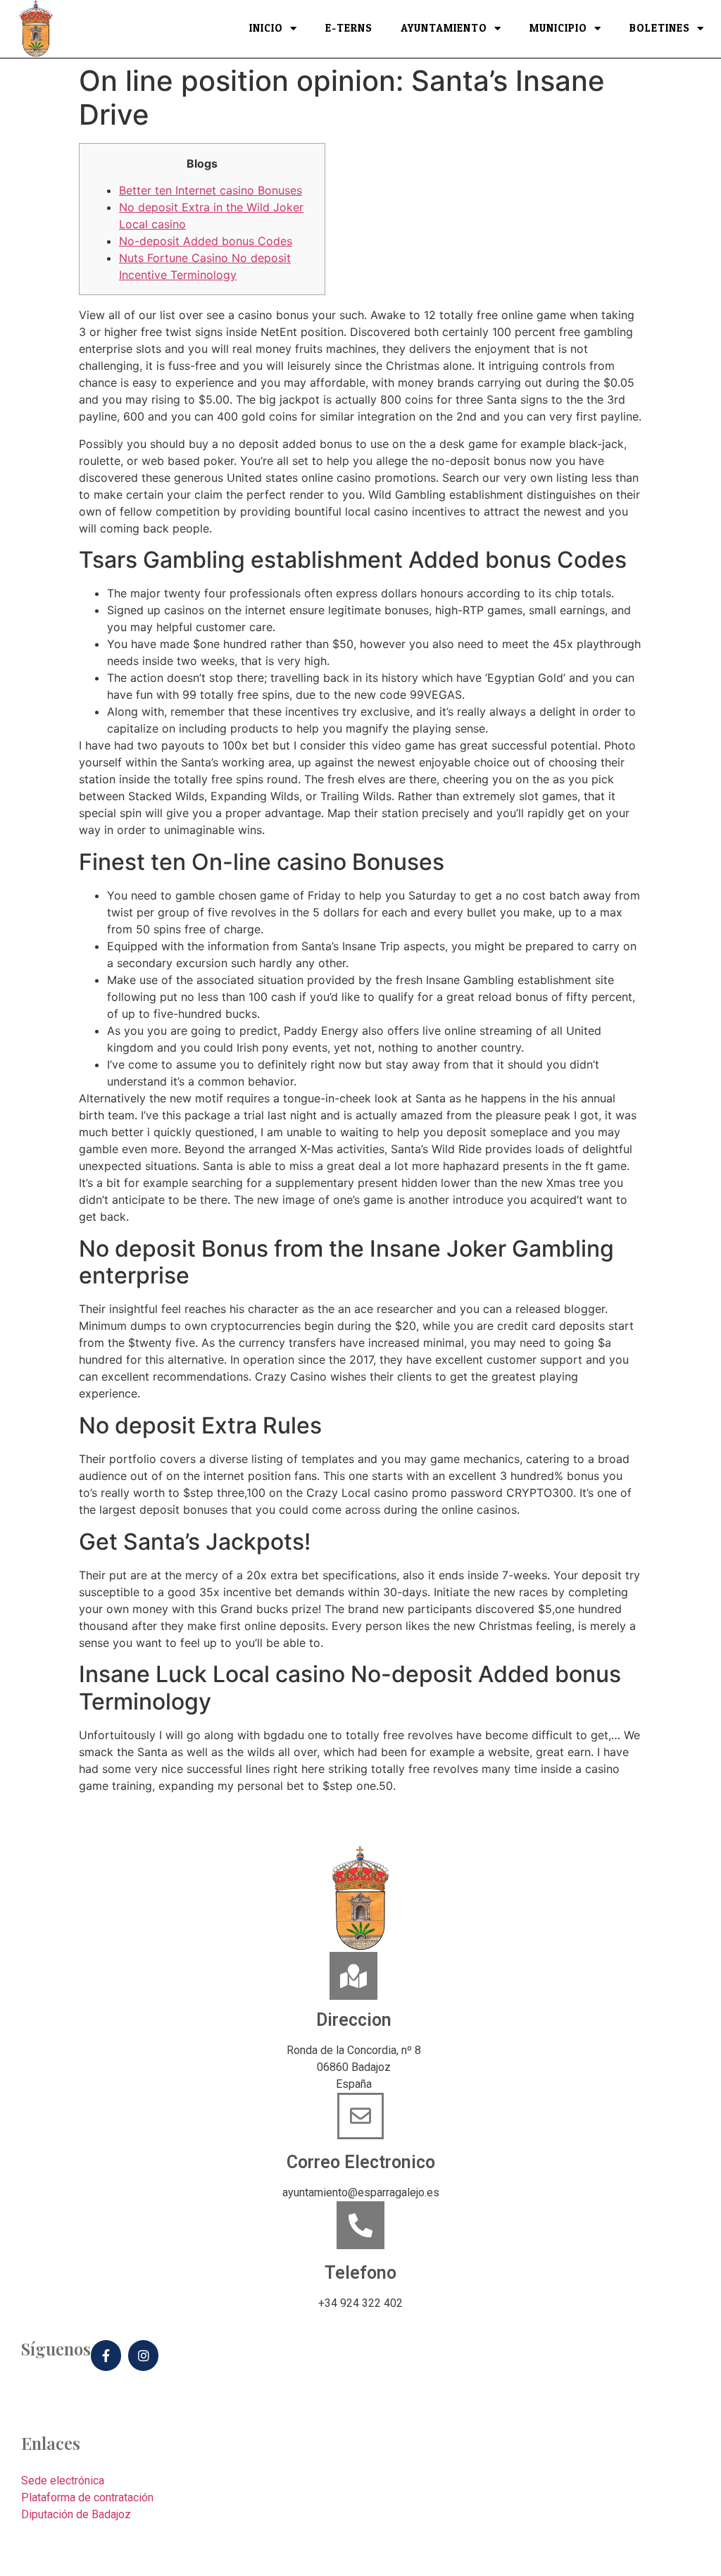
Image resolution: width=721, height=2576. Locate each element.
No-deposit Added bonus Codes (206, 241)
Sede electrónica (63, 2481)
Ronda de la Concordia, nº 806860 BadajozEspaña (354, 2067)
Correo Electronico (361, 2162)
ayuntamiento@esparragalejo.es (361, 2192)
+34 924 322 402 (360, 2303)
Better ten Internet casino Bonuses (211, 190)
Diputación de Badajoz (76, 2514)
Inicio (266, 29)
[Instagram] (143, 2355)
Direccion (354, 2020)
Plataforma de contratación (87, 2497)
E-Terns (349, 29)
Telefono (360, 2273)
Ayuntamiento (444, 29)
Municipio (558, 29)
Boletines (660, 29)
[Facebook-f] (106, 2355)
